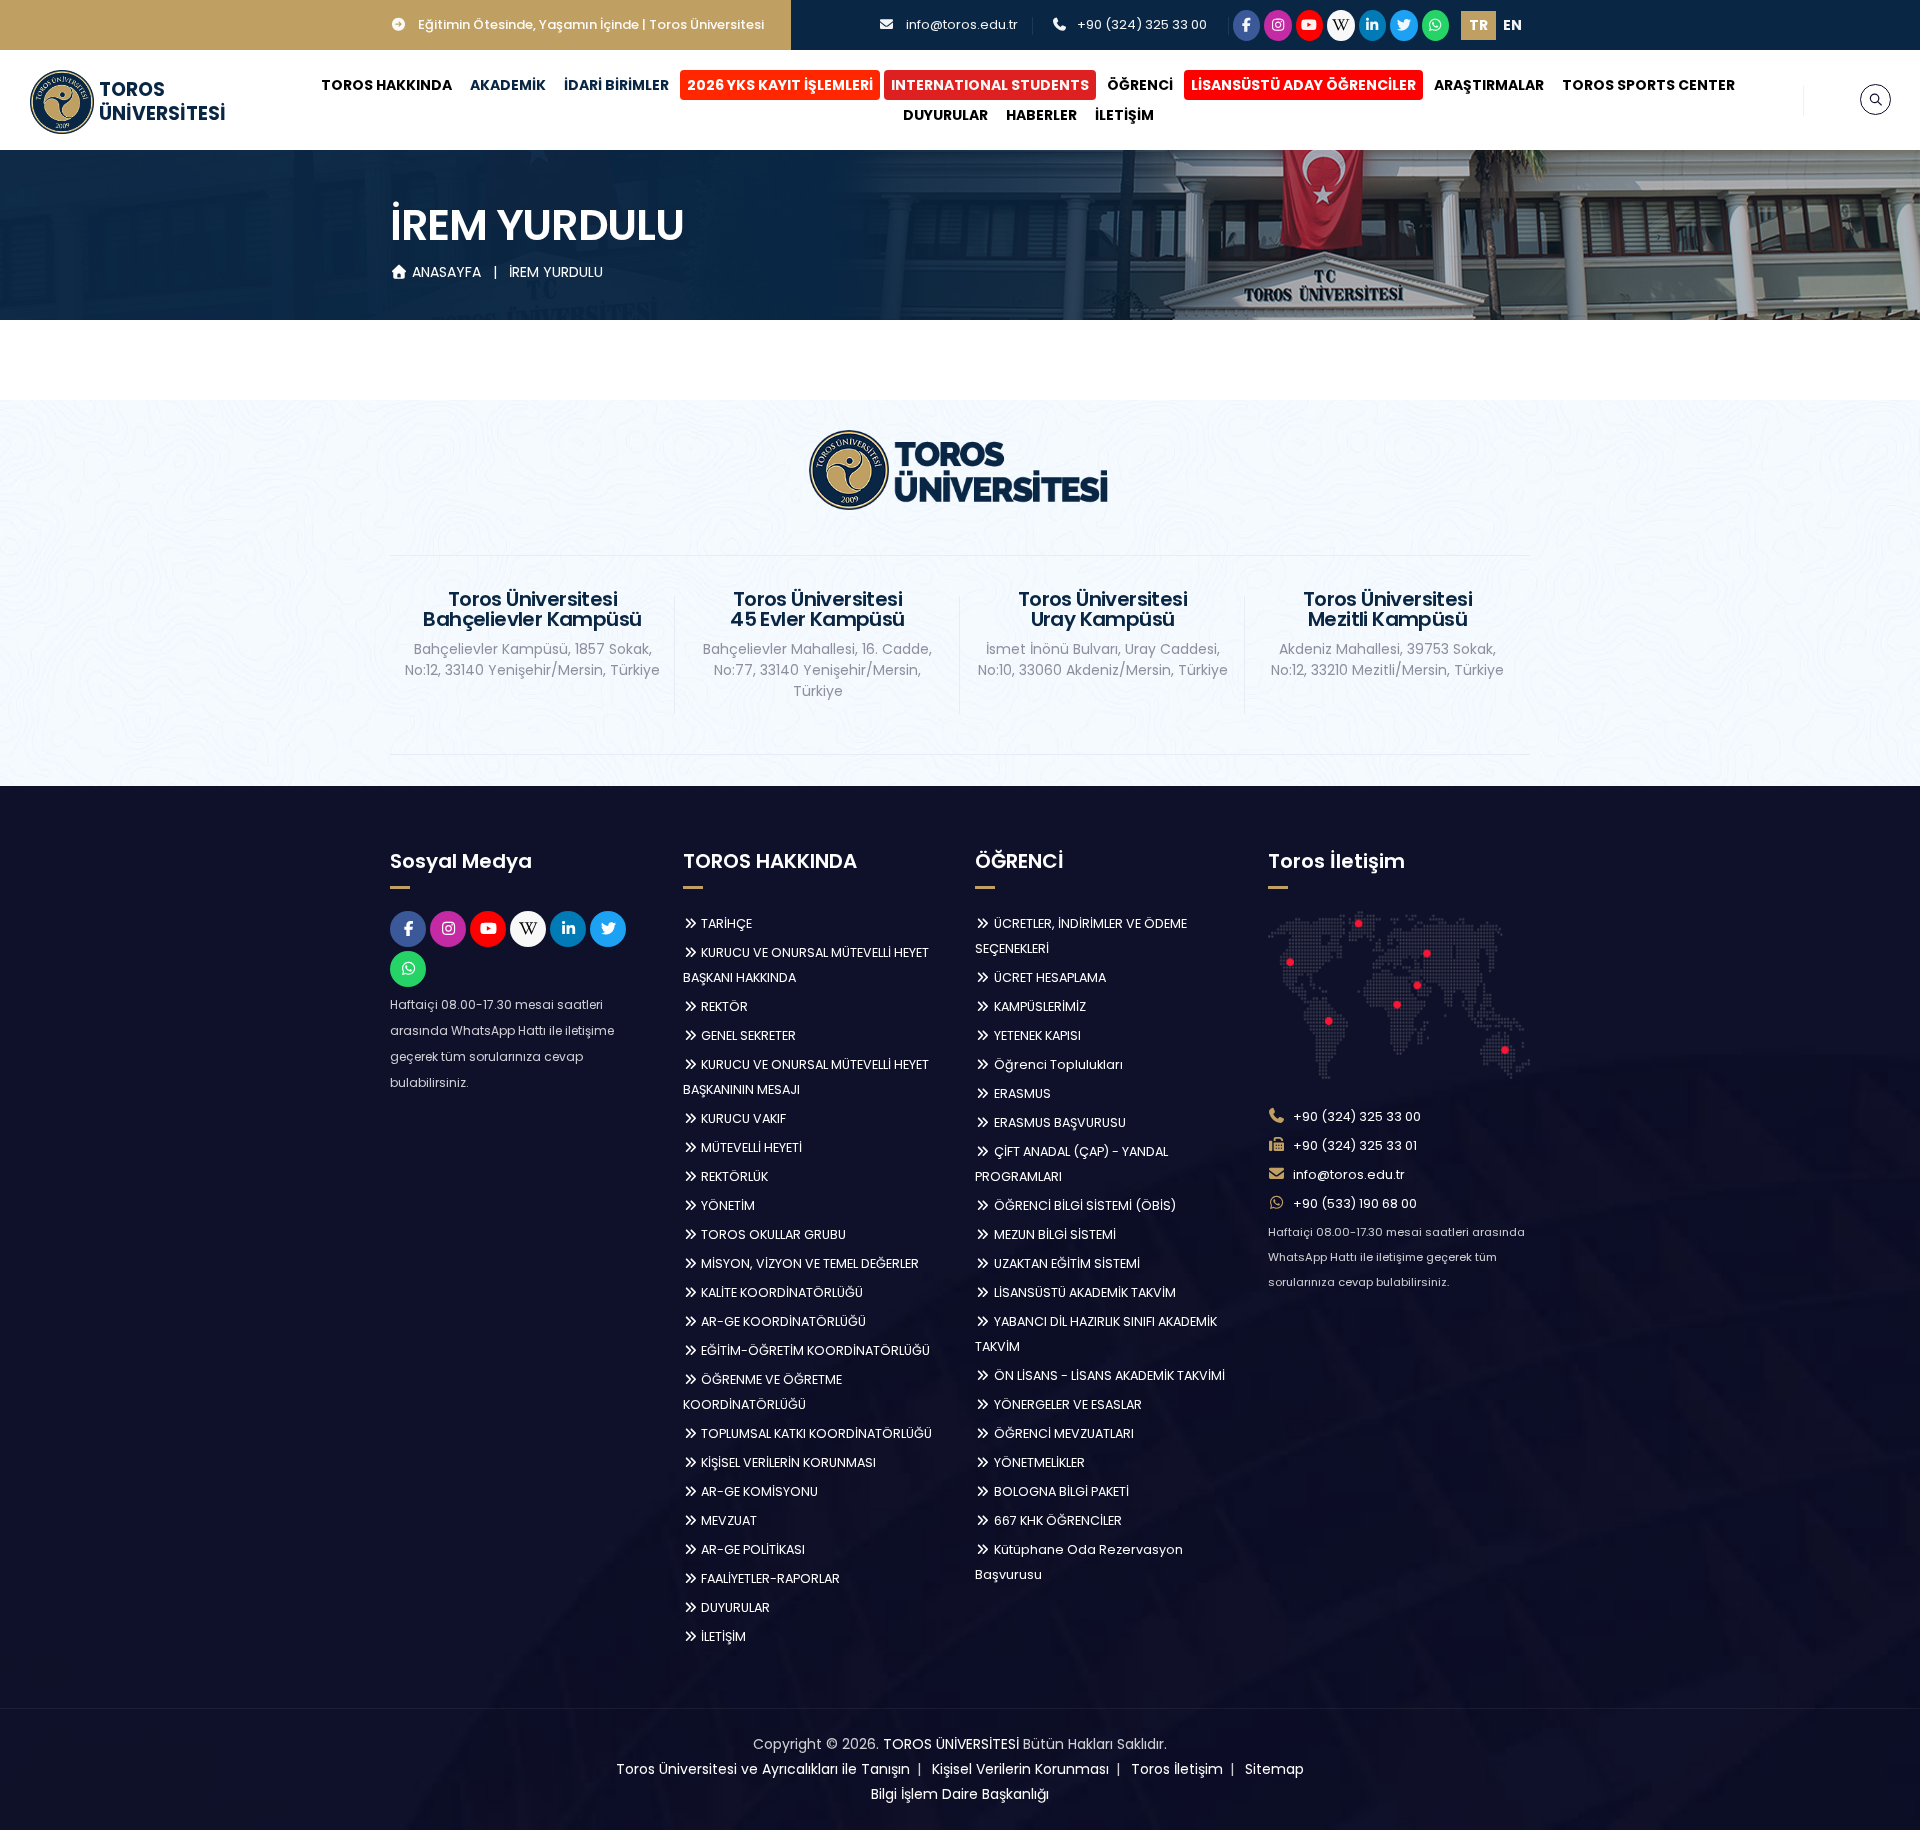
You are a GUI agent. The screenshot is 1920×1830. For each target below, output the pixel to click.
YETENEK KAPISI (1036, 1035)
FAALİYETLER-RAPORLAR (769, 1578)
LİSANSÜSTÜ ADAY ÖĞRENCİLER (1303, 85)
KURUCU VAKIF (742, 1118)
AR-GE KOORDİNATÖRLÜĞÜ (782, 1321)
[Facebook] (1247, 25)
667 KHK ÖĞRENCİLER (1056, 1520)
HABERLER (1041, 115)
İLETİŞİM (1124, 115)
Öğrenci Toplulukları (1057, 1064)
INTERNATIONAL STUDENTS (990, 85)
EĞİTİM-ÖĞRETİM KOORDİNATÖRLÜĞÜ (814, 1350)
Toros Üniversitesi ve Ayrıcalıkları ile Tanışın (763, 1769)
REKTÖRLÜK (733, 1176)
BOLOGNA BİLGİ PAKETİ (1060, 1491)
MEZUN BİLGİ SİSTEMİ (1053, 1234)
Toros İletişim (1177, 1769)
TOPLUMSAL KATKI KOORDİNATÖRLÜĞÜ (815, 1433)
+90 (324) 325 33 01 (1355, 1145)
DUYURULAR (945, 115)
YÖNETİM (726, 1205)
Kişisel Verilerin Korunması (1020, 1769)
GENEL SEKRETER (747, 1035)
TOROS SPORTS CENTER (1648, 85)
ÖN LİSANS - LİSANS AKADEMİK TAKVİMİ (1108, 1375)
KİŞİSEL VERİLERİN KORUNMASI (787, 1462)
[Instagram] (1278, 25)
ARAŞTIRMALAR (1489, 85)
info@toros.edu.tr (962, 24)
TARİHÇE (725, 923)
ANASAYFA (446, 272)
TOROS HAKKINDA (386, 85)
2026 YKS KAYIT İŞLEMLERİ (780, 85)
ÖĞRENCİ (1140, 85)
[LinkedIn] (1373, 25)
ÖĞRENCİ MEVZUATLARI (1062, 1433)
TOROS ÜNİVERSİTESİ (951, 1744)
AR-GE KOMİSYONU (758, 1491)
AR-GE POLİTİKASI (751, 1549)
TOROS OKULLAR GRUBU (772, 1234)
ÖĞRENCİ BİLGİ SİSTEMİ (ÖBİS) (1083, 1205)
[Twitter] (1404, 25)
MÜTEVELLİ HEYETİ (750, 1147)
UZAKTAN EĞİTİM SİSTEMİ (1065, 1263)
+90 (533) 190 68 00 (1355, 1203)
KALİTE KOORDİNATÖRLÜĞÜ (780, 1292)
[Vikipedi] (1341, 25)
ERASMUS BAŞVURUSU (1058, 1122)
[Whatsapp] (1436, 25)
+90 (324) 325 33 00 (1142, 24)
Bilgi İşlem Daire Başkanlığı (960, 1794)
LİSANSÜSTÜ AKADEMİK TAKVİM (1083, 1292)
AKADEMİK (508, 85)
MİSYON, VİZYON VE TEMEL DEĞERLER (808, 1263)
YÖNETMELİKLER (1038, 1462)
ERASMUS (1021, 1093)
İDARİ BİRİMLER (616, 85)
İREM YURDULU (556, 272)
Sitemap (1274, 1769)
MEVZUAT (727, 1520)
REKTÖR (723, 1006)
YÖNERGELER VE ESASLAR (1066, 1404)
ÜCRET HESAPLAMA (1048, 977)
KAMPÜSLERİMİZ (1038, 1006)
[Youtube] (1310, 25)
